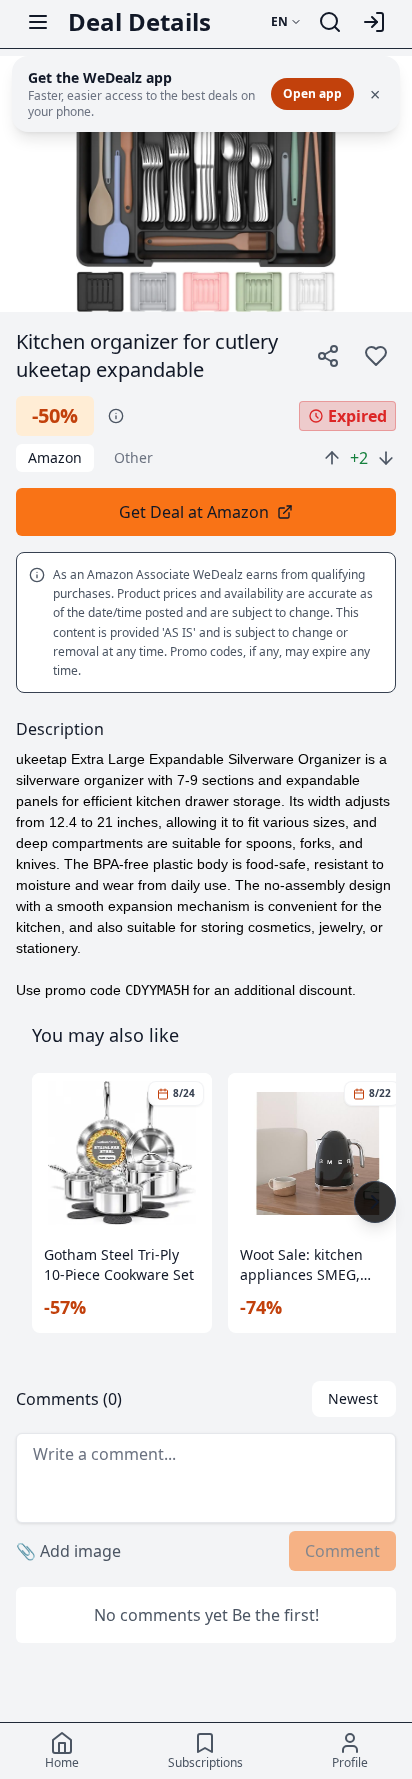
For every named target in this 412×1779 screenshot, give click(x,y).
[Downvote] (386, 458)
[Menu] (38, 22)
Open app (312, 93)
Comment (342, 1551)
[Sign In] (374, 22)
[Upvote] (332, 458)
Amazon (55, 457)
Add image (68, 1551)
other (133, 457)
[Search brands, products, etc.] (330, 22)
